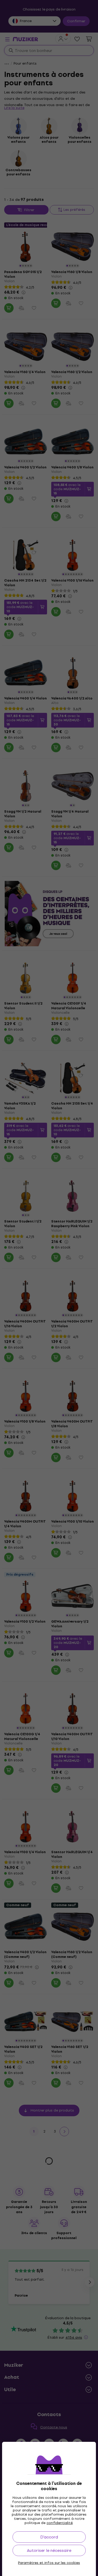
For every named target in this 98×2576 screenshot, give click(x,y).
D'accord (49, 2537)
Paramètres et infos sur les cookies (49, 2563)
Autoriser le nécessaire (49, 2550)
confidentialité (60, 2523)
